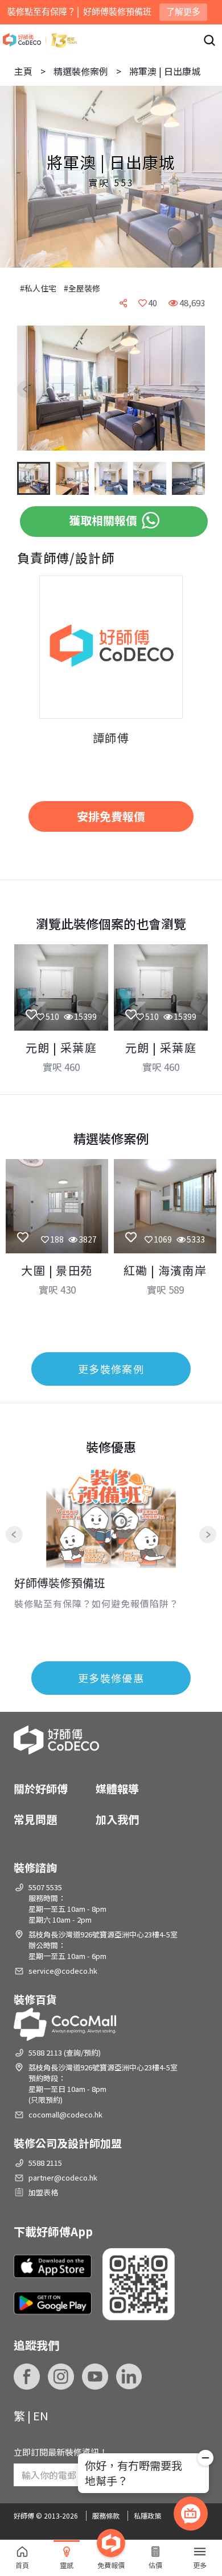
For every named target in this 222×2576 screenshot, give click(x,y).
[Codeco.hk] (40, 40)
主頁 (23, 71)
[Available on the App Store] (53, 2266)
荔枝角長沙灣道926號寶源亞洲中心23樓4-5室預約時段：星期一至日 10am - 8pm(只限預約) (103, 2083)
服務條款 (106, 2515)
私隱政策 (147, 2515)
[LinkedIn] (129, 2377)
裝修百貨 (35, 1999)
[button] (34, 389)
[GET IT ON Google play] (53, 2303)
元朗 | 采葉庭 (61, 1047)
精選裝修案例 (81, 71)
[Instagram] (61, 2377)
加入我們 (117, 1819)
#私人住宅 (38, 288)
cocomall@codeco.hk (65, 2114)
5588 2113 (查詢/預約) (65, 2052)
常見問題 (35, 1819)
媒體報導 (117, 1788)
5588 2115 (45, 2163)
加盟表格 (43, 2192)
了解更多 (183, 12)
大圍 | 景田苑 (57, 1270)
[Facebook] (27, 2377)
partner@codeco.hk (63, 2177)
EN (41, 2415)
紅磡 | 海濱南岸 (165, 1270)
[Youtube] (95, 2377)
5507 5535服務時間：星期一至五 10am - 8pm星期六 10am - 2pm (67, 1903)
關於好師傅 (41, 1788)
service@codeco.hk (63, 1971)
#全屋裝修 (82, 288)
